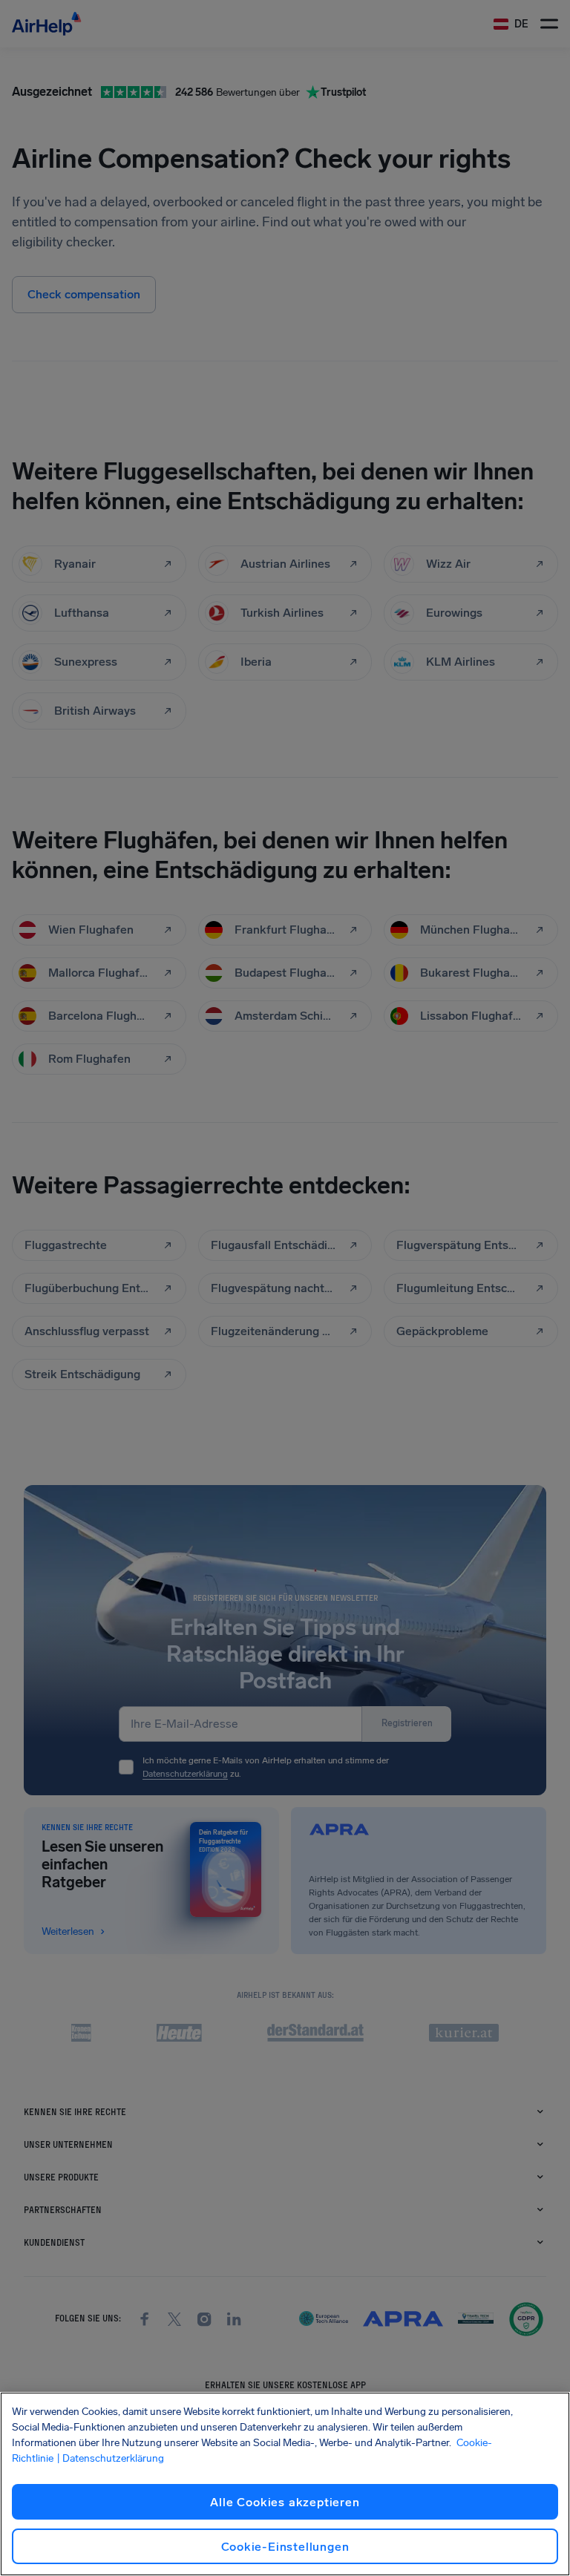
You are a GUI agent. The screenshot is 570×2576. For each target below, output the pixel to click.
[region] (285, 2484)
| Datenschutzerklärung (110, 2458)
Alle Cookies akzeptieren (285, 2502)
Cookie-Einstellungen (285, 2547)
